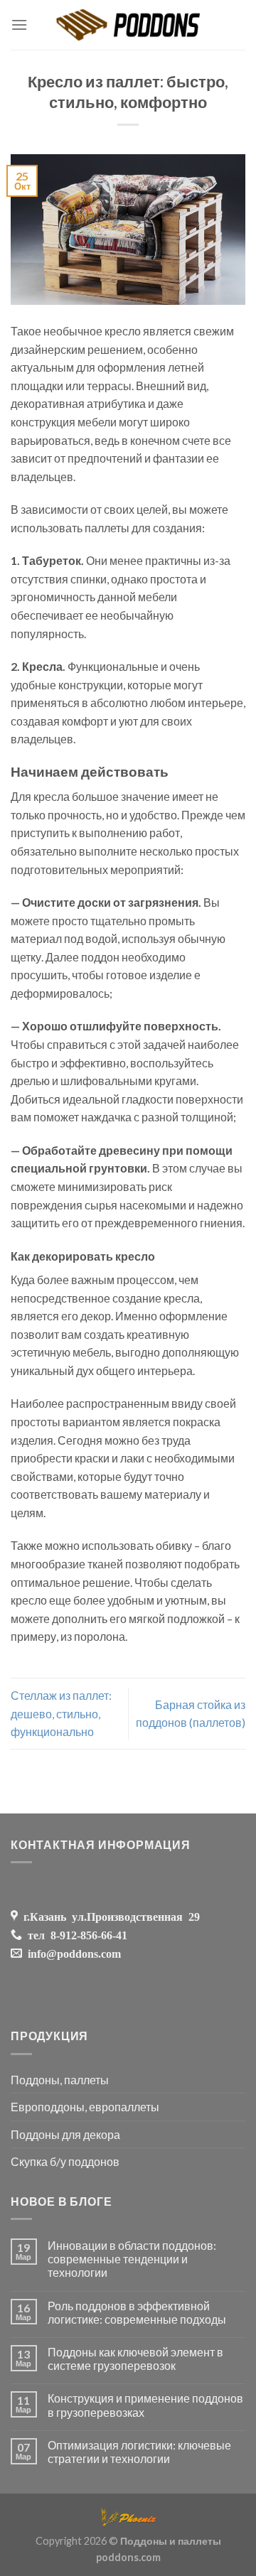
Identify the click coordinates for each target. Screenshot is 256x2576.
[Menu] (19, 25)
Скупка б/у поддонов (65, 2161)
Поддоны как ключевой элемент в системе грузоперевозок (135, 2359)
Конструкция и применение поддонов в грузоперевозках (145, 2405)
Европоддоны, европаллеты (85, 2107)
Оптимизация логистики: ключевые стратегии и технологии (139, 2452)
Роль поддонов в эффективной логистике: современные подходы (137, 2312)
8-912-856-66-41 (86, 1934)
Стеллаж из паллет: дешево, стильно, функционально (61, 1713)
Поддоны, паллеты (60, 2080)
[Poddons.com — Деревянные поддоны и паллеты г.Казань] (128, 25)
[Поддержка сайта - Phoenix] (128, 2515)
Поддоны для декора (65, 2134)
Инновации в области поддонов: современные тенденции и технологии (132, 2259)
